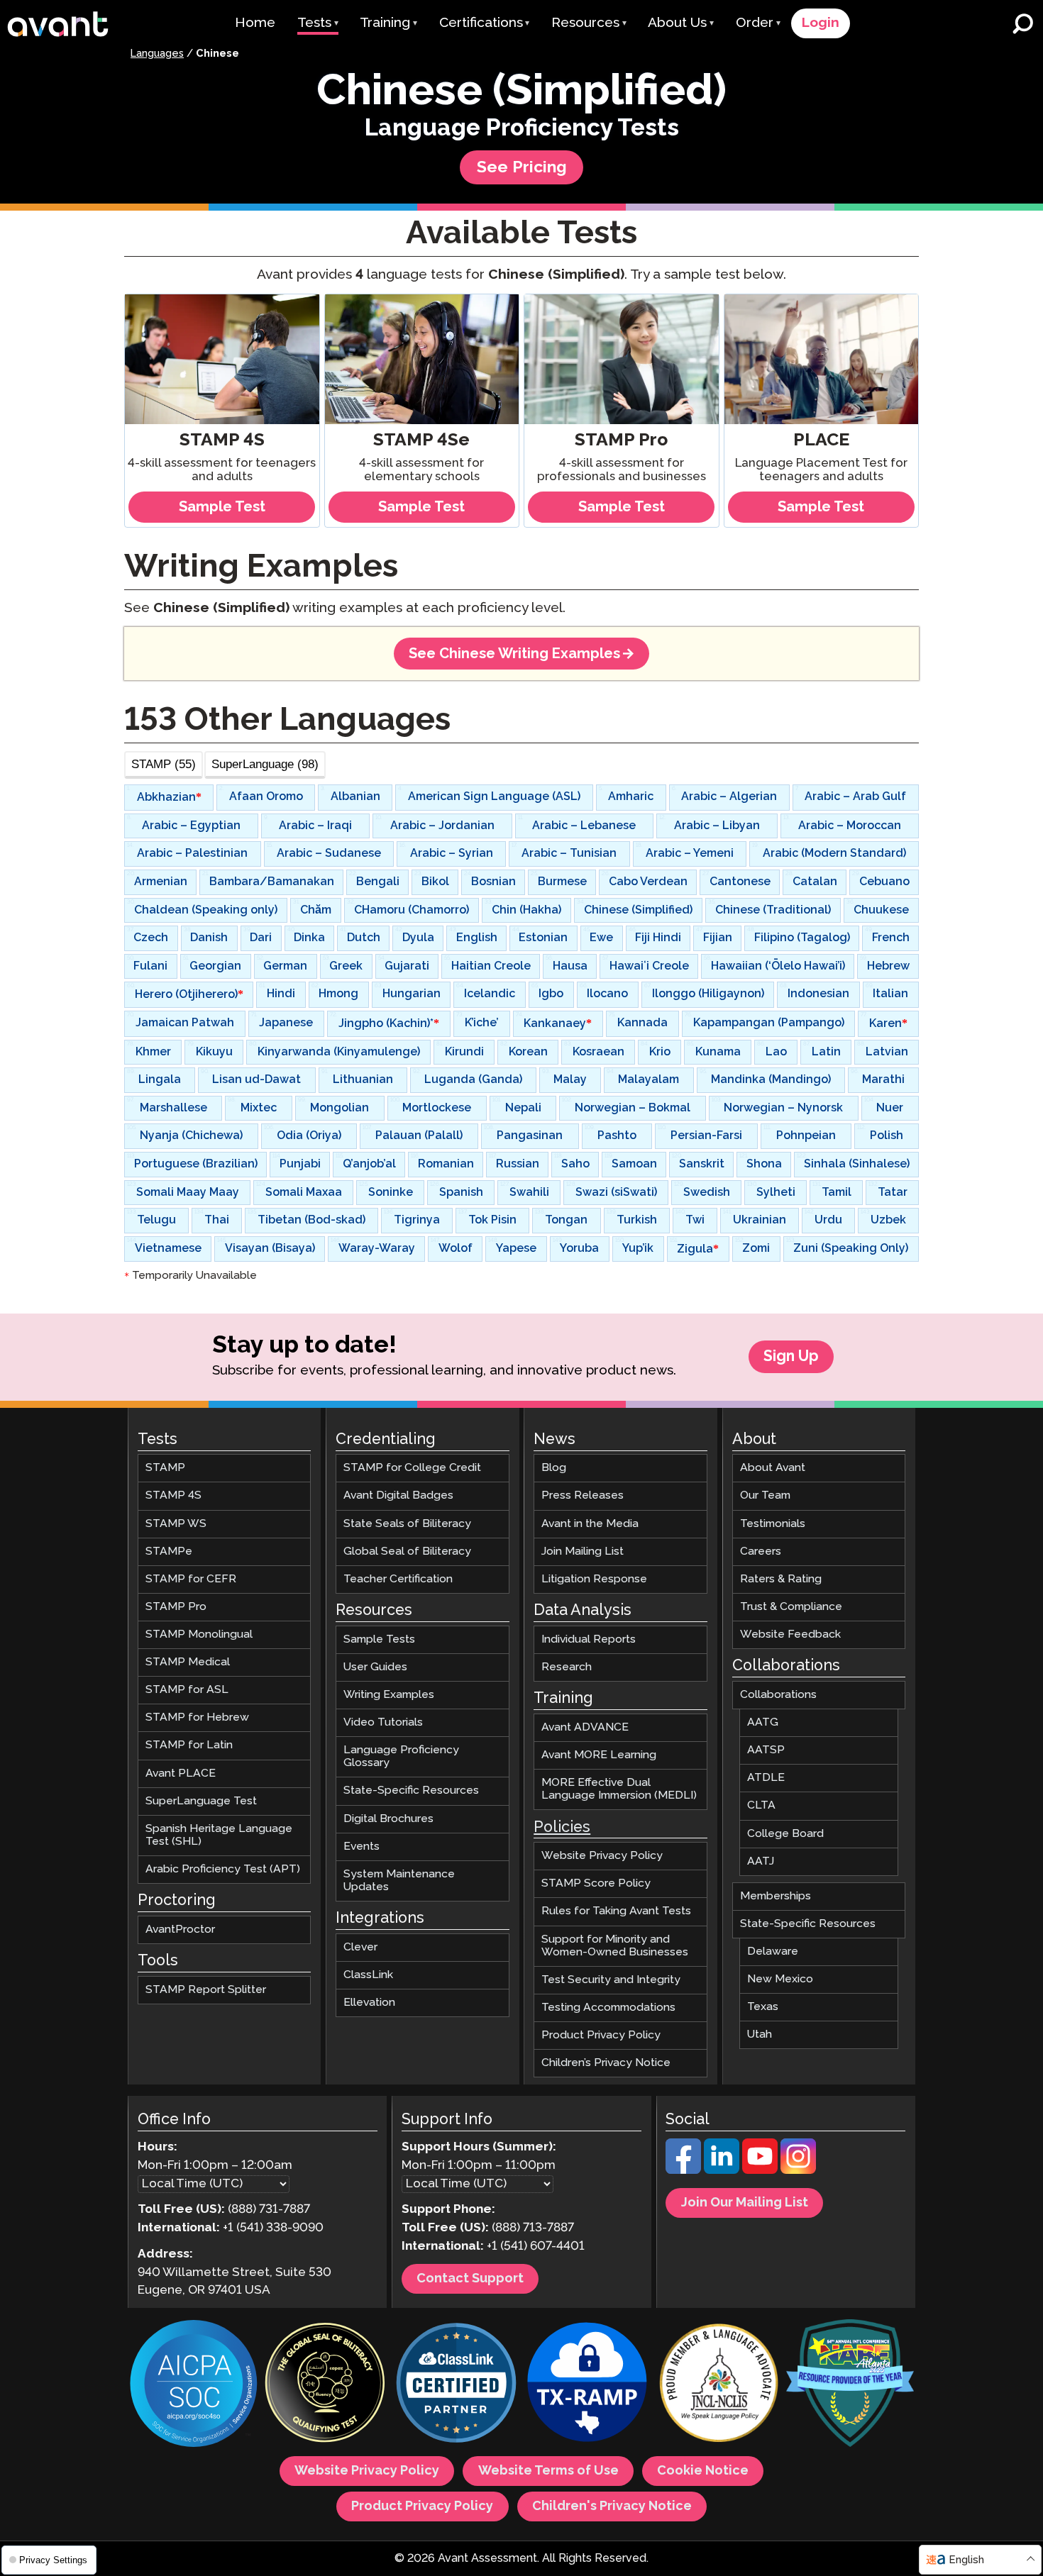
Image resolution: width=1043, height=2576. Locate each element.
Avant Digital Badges (398, 1495)
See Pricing (522, 168)
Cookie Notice (703, 2471)
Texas (763, 2007)
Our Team (765, 1495)
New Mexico (780, 1979)
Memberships (776, 1896)
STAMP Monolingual (199, 1634)
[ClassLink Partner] (456, 2385)
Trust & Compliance (791, 1607)
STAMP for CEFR (191, 1579)
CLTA (761, 1805)
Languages (157, 54)
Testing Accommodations (608, 2008)
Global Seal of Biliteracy (407, 1551)
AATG (763, 1722)
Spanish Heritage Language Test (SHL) (219, 1835)
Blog (554, 1468)
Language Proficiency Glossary (401, 1756)
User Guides (375, 1667)
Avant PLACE (181, 1773)
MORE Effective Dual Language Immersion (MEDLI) (619, 1789)
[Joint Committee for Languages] (719, 2385)
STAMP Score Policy (596, 1883)
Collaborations (778, 1695)
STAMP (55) (164, 764)
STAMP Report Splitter (206, 1990)
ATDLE (766, 1778)
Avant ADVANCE (585, 1727)
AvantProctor (180, 1930)
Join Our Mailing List (745, 2203)
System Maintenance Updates (399, 1881)
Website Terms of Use (548, 2471)
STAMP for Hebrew (197, 1717)
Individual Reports (589, 1639)
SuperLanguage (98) (265, 764)
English (966, 2560)
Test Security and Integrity (611, 1980)
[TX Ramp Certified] (587, 2385)
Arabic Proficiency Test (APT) (223, 1869)
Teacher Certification (398, 1579)
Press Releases (583, 1495)
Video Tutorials (383, 1722)
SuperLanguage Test (201, 1801)
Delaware (773, 1952)
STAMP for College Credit (412, 1468)
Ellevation (369, 2003)
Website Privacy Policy (602, 1856)
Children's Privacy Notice (612, 2506)
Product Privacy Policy (601, 2035)
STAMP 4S (173, 1495)
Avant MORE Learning (599, 1755)
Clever (360, 1947)
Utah (760, 2034)
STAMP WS (176, 1524)
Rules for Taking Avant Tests (616, 1911)
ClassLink (368, 1975)
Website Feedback (790, 1634)
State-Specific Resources (411, 1791)
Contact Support (470, 2279)
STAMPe (169, 1551)
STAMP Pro (176, 1607)
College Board (785, 1833)
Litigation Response (594, 1579)
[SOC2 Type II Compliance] (194, 2385)
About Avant (773, 1468)
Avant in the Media (590, 1524)
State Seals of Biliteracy (407, 1524)
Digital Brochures (388, 1818)
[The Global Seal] (325, 2385)
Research (567, 1667)
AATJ (761, 1861)
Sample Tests (379, 1639)
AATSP (766, 1750)
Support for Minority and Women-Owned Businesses (615, 1945)
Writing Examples (389, 1695)
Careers (761, 1551)
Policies (562, 1828)
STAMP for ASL (187, 1690)
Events (362, 1847)
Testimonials (773, 1524)
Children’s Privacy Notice (606, 2063)
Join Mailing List (583, 1551)
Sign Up (791, 1357)
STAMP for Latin (189, 1745)
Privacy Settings (52, 2560)
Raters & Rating (781, 1579)
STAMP (165, 1468)
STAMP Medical (188, 1662)
